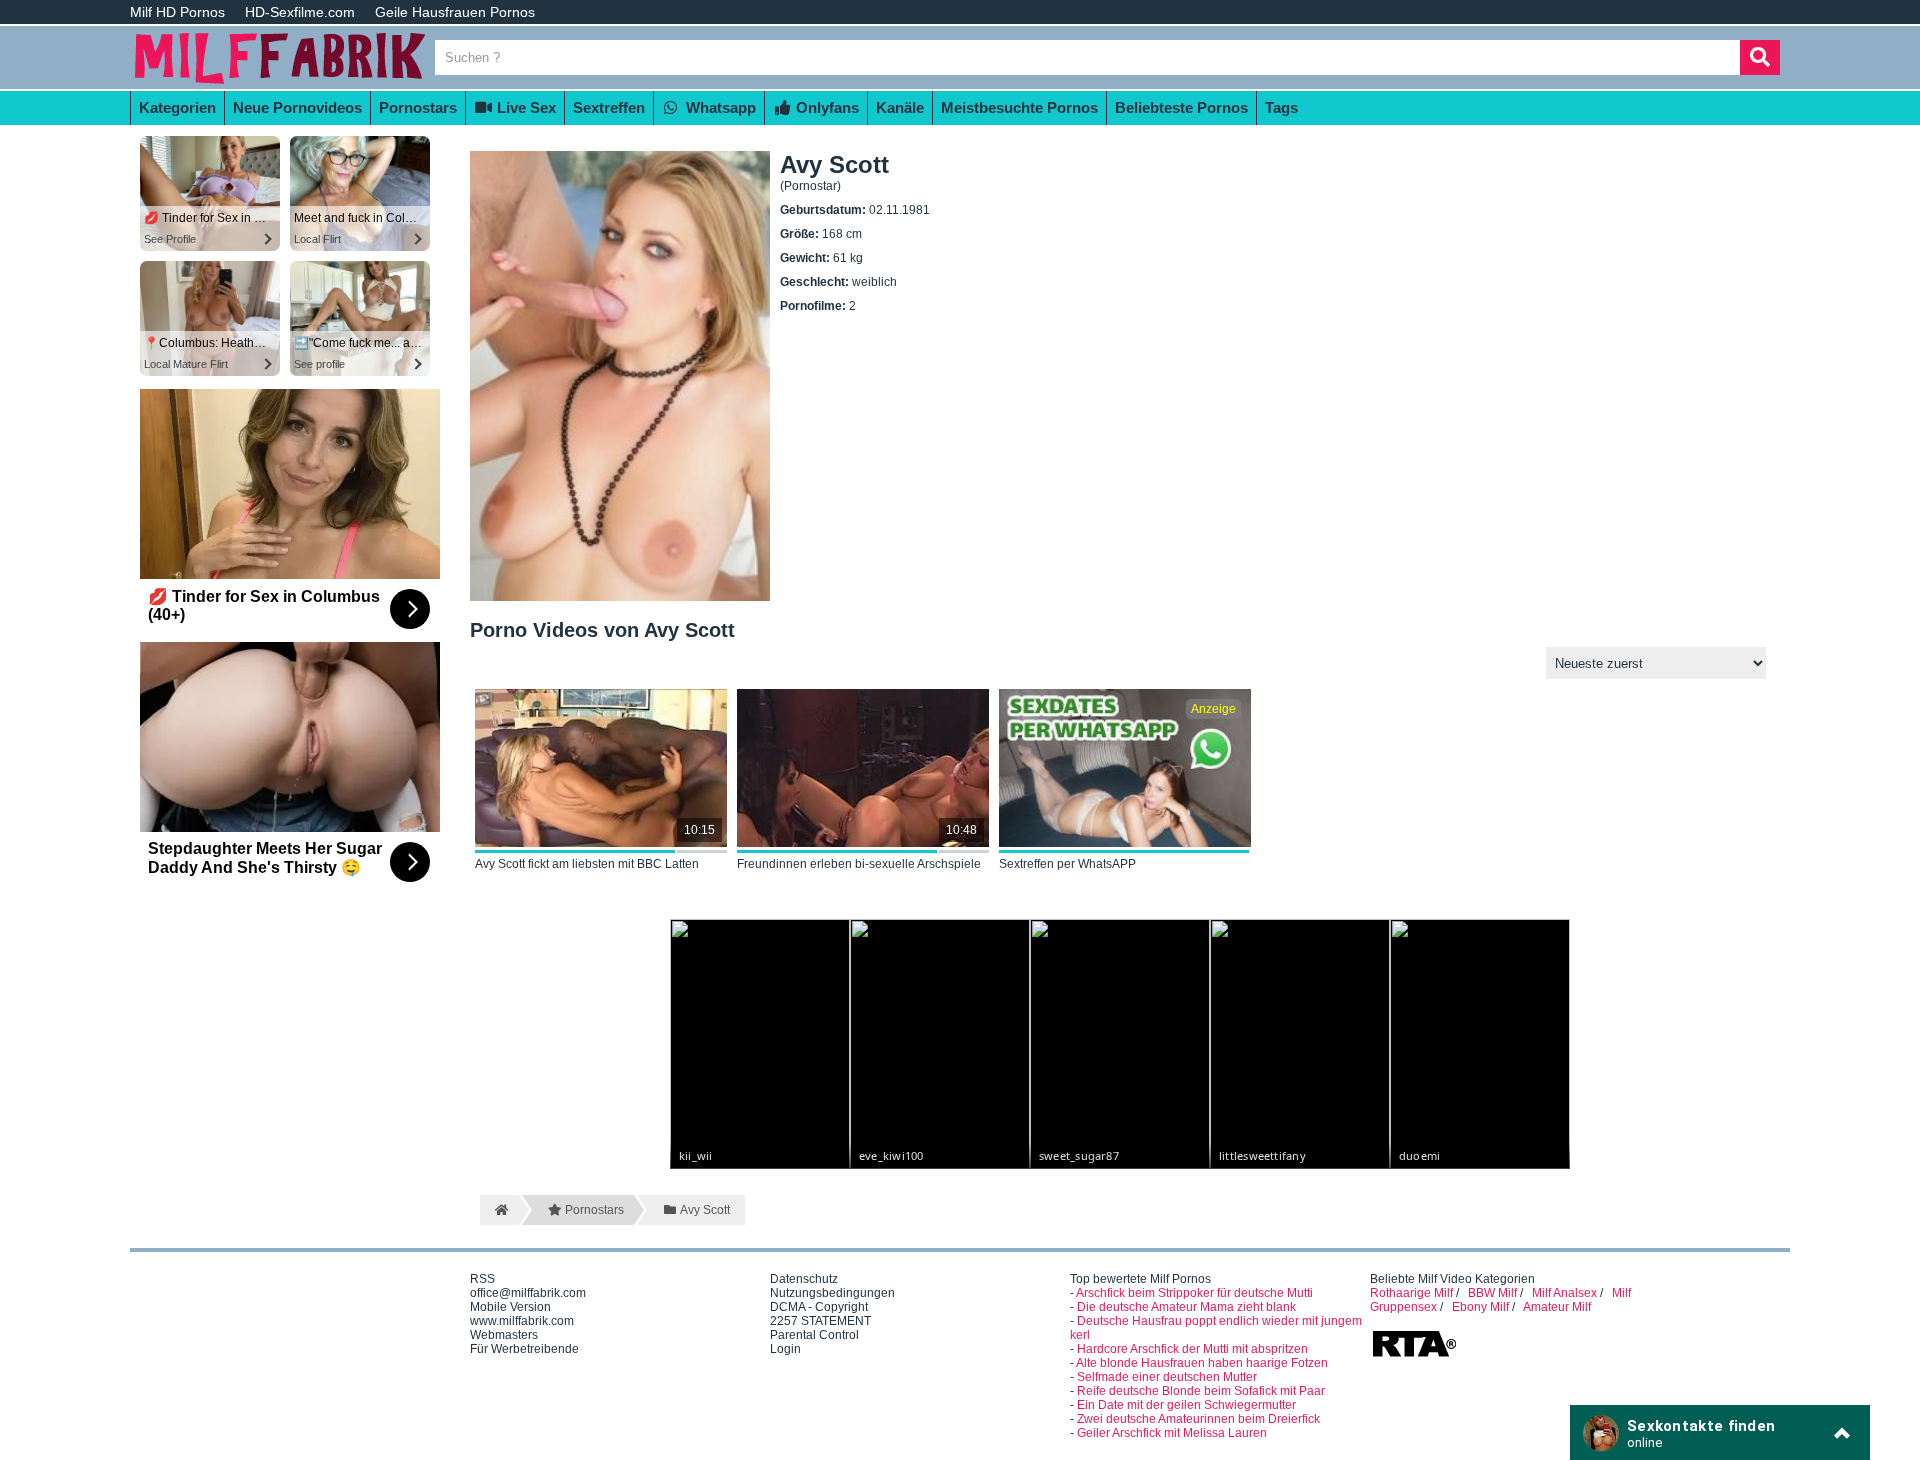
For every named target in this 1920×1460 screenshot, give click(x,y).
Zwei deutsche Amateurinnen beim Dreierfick (1198, 1419)
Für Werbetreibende (524, 1349)
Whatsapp (719, 107)
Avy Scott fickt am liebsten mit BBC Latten (587, 864)
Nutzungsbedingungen (832, 1293)
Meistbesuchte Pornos (1019, 107)
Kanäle (900, 107)
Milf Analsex (1564, 1293)
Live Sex (524, 107)
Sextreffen (609, 107)
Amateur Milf (1557, 1307)
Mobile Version (510, 1307)
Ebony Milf (1480, 1307)
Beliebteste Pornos (1181, 107)
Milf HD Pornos (177, 12)
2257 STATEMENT (820, 1321)
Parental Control (814, 1335)
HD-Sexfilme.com (300, 12)
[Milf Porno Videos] (280, 82)
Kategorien (177, 107)
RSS (482, 1279)
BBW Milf (1492, 1293)
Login (785, 1349)
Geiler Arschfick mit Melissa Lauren (1172, 1433)
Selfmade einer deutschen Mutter (1167, 1377)
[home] (499, 1210)
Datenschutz (804, 1279)
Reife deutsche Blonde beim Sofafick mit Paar (1201, 1391)
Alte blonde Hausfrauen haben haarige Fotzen (1202, 1363)
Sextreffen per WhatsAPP (1067, 864)
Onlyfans (825, 107)
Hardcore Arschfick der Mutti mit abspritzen (1192, 1349)
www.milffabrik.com (522, 1321)
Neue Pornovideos (297, 107)
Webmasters (504, 1335)
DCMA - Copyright (819, 1307)
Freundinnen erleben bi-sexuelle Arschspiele (859, 864)
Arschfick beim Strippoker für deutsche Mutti (1194, 1293)
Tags (1281, 107)
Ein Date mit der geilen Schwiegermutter (1186, 1405)
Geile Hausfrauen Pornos (455, 12)
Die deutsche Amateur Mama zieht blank (1186, 1307)
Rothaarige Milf (1411, 1293)
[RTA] (1414, 1355)
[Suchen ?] (1760, 57)
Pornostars (418, 107)
